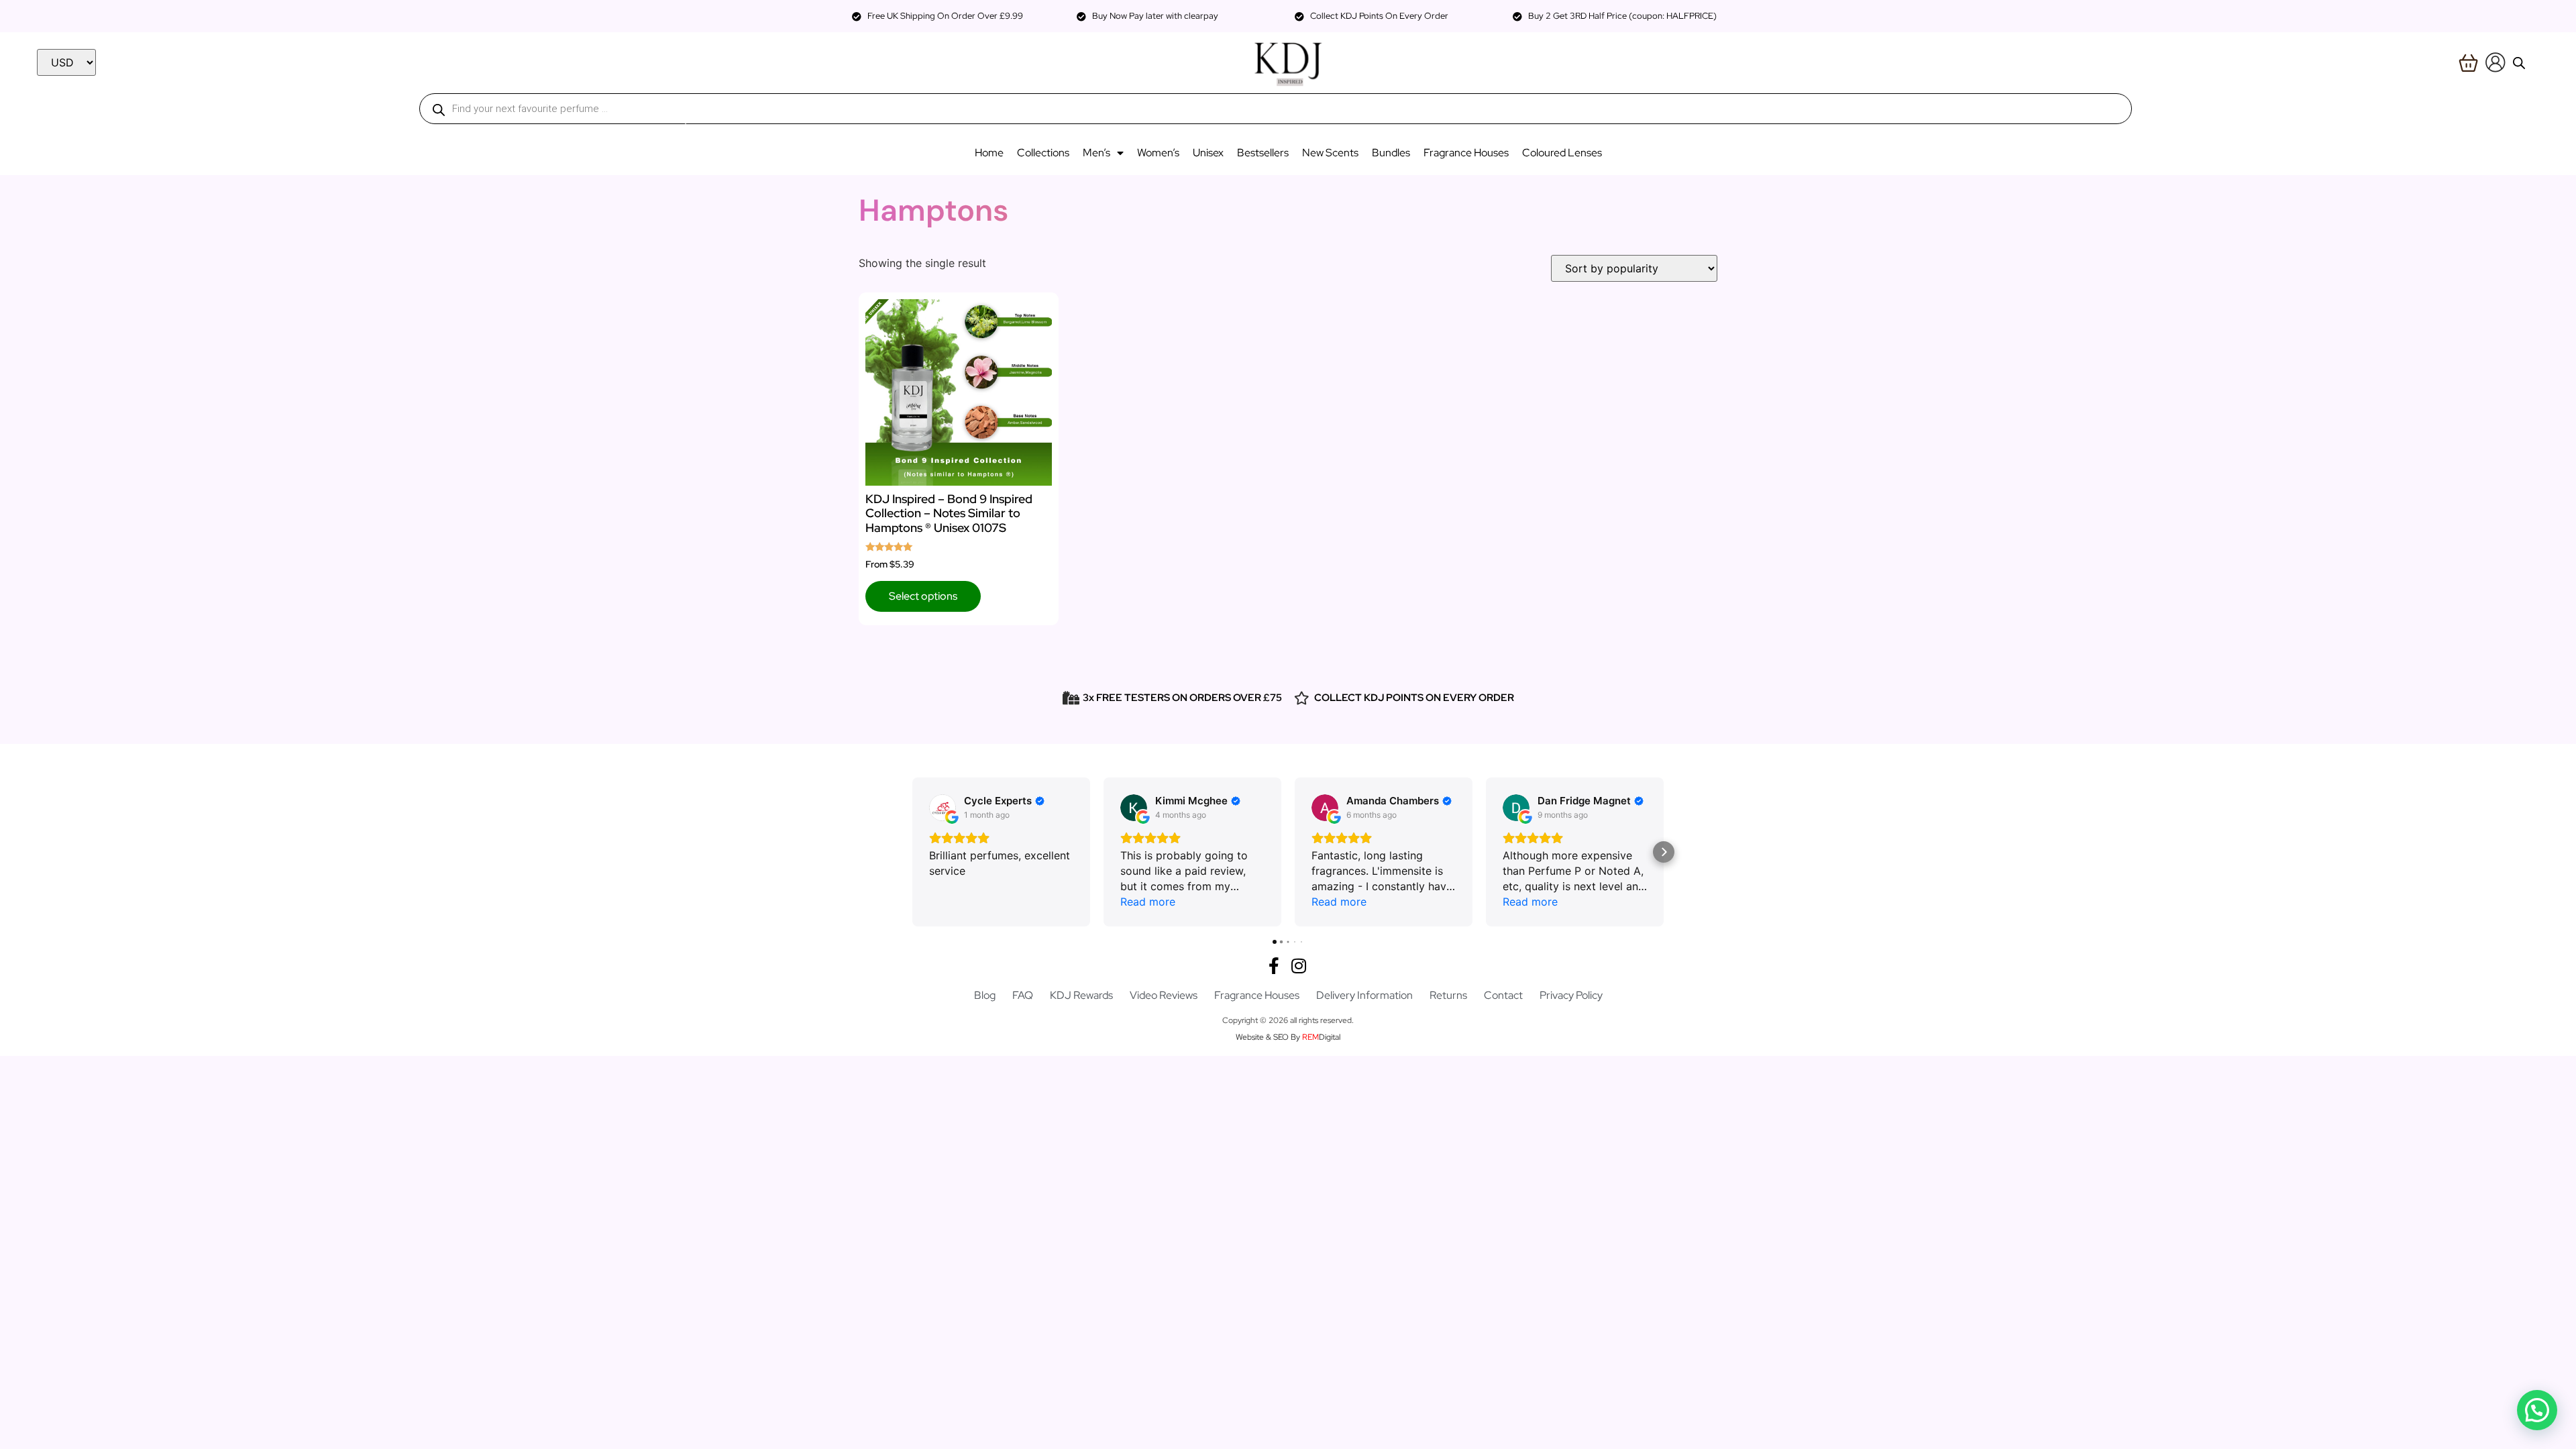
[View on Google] (943, 808)
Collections (1043, 153)
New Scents (1330, 153)
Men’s (1096, 153)
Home (989, 153)
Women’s (1158, 153)
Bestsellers (1263, 153)
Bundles (1391, 153)
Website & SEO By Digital (1288, 1037)
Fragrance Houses (1466, 153)
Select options (923, 596)
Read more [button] (1148, 902)
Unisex (1208, 153)
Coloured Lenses (1562, 153)
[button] (912, 852)
